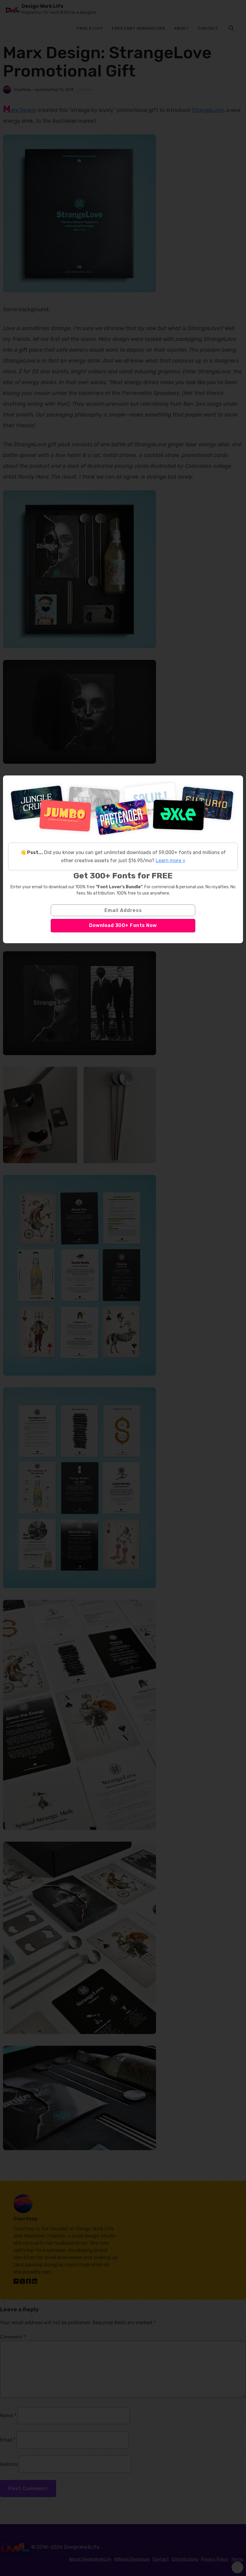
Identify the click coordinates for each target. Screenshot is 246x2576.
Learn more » (171, 861)
